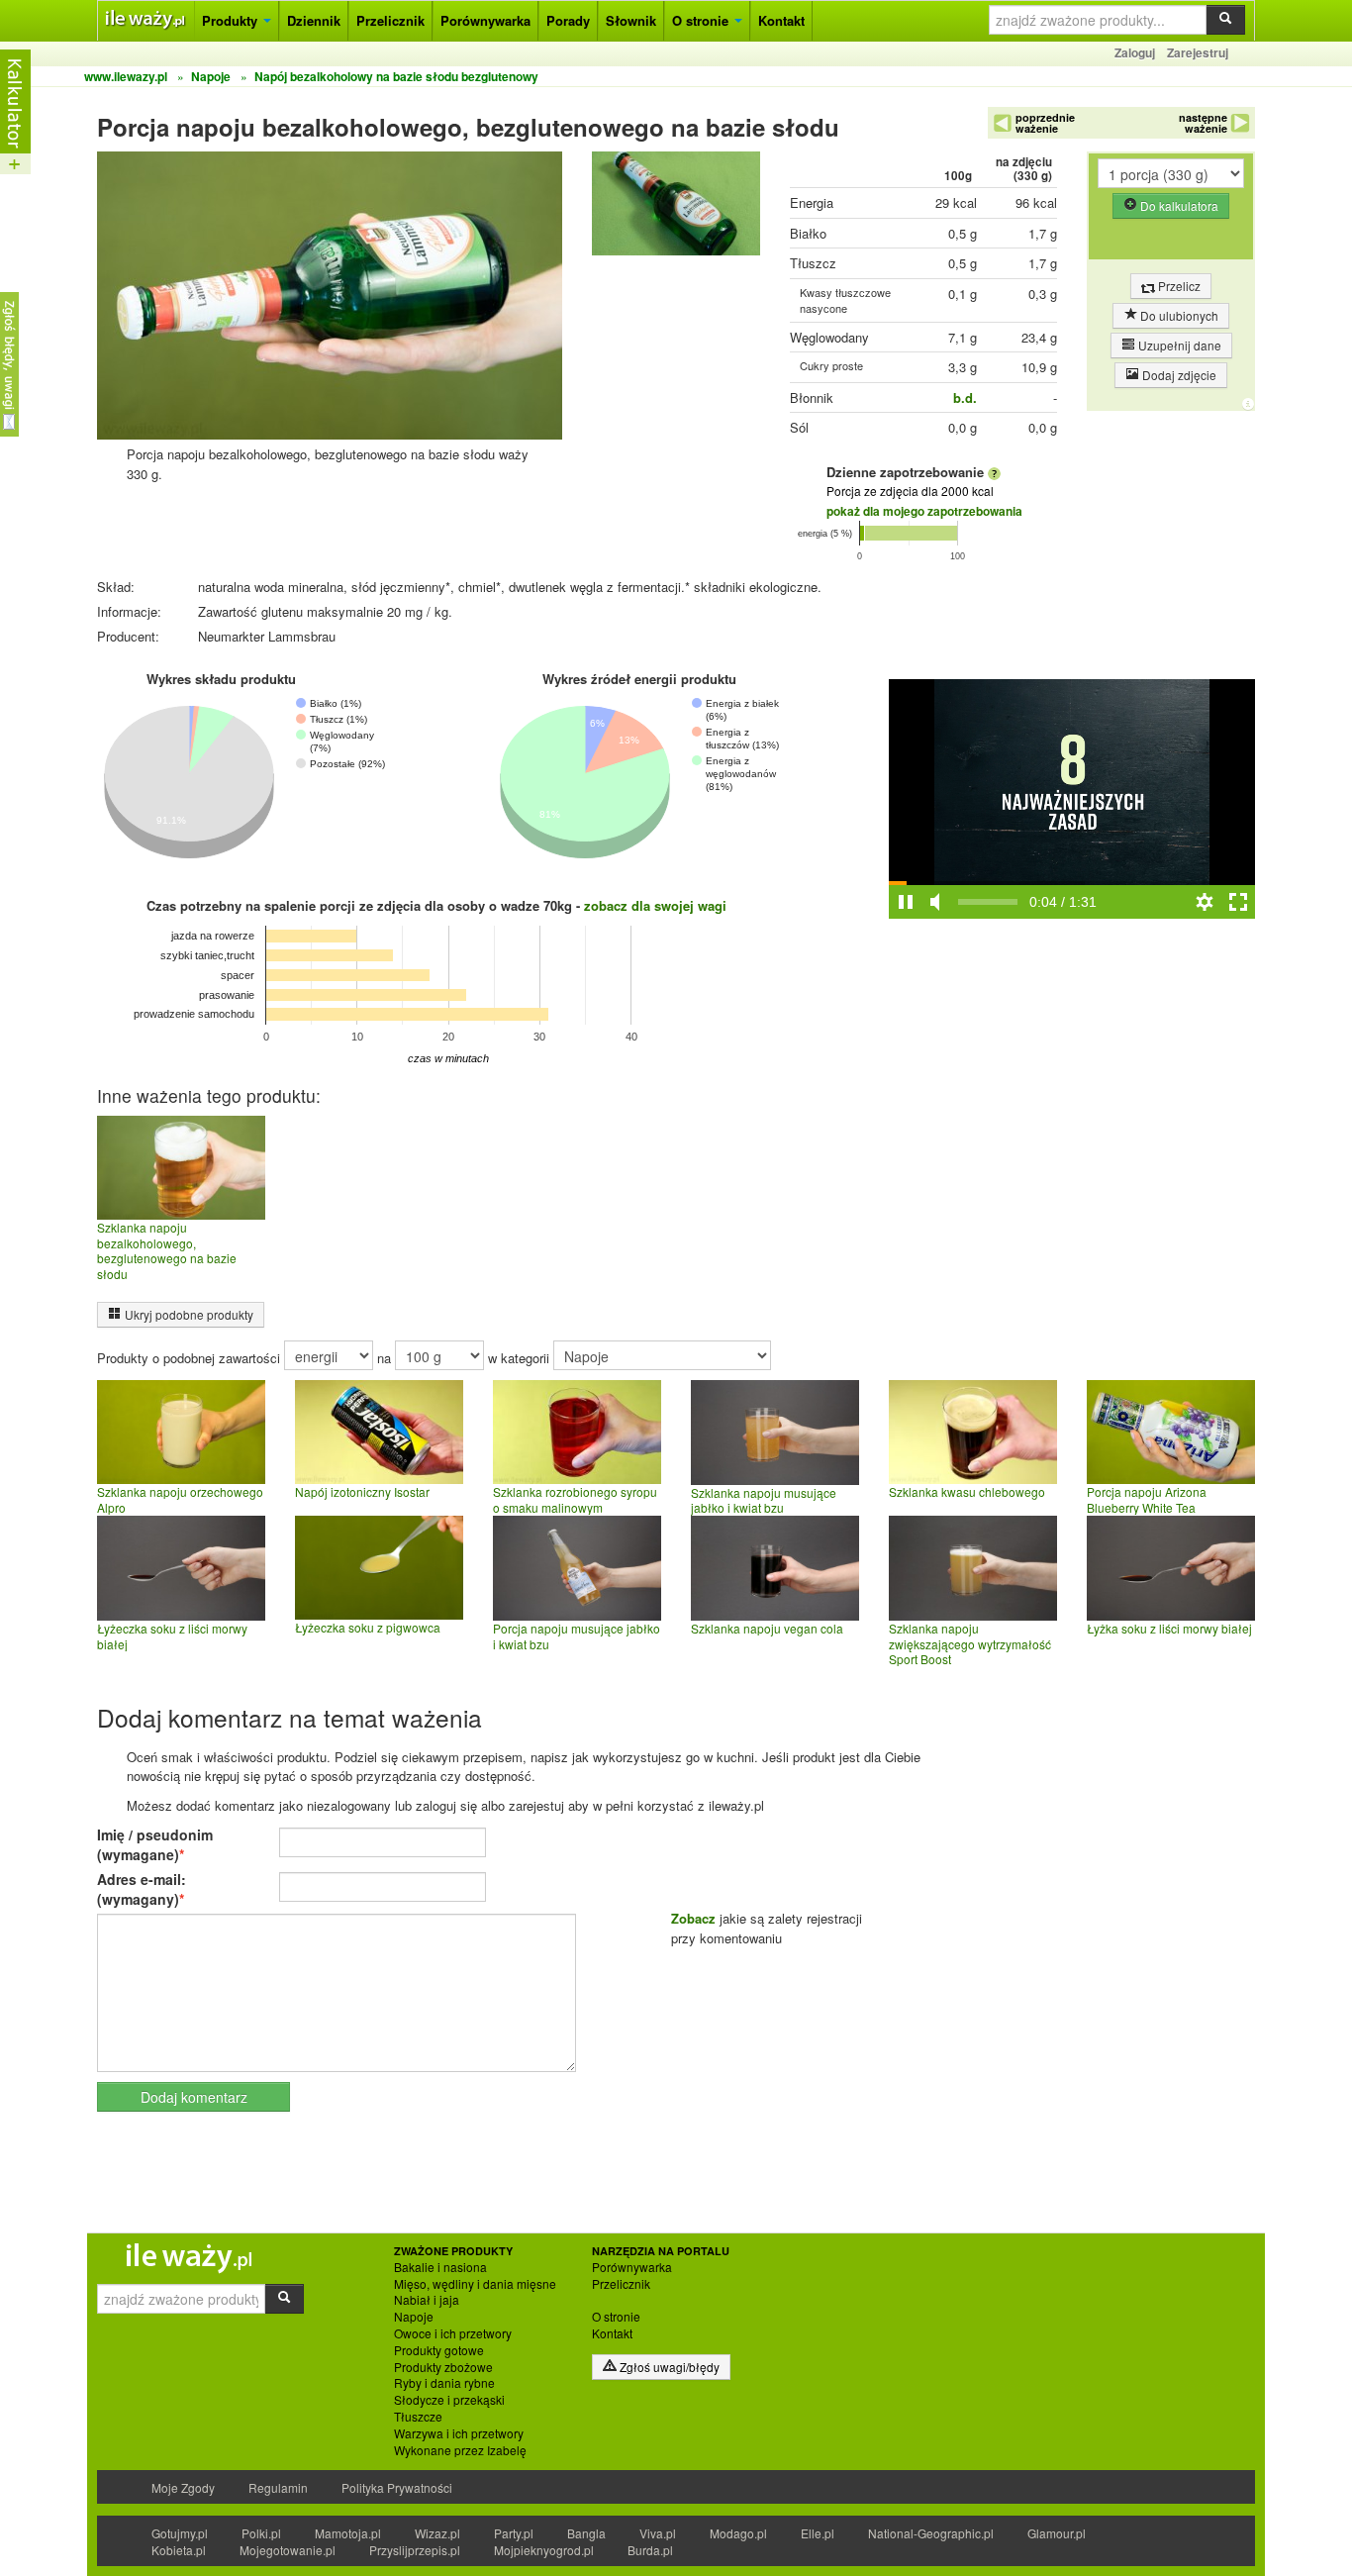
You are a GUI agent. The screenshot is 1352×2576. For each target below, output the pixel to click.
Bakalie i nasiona (440, 2267)
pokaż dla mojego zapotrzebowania (924, 511)
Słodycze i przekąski (449, 2400)
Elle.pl (818, 2533)
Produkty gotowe (439, 2350)
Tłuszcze (418, 2417)
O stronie (702, 20)
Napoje (414, 2317)
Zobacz (693, 1918)
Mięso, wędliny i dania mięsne (475, 2284)
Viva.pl (658, 2533)
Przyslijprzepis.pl (415, 2550)
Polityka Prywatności (397, 2487)
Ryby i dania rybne (444, 2383)
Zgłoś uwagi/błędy (668, 2367)
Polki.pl (261, 2533)
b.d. (965, 397)
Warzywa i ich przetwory (459, 2433)
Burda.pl (650, 2550)
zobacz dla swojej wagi (655, 905)
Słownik (631, 20)
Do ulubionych (1178, 315)
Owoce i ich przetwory (453, 2333)
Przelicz (1178, 286)
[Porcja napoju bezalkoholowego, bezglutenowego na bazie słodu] (676, 208)
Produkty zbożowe (443, 2367)
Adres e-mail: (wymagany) (142, 1889)
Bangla (586, 2533)
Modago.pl (738, 2533)
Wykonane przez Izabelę (460, 2450)
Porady (568, 20)
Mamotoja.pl (348, 2533)
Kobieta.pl (179, 2550)
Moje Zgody (183, 2487)
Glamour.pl (1057, 2533)
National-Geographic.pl (931, 2533)
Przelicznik (390, 20)
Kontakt (781, 20)
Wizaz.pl (437, 2533)
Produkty (232, 20)
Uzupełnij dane (1178, 345)
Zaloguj (1135, 52)
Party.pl (514, 2533)
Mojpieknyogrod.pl (544, 2550)
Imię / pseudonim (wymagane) (155, 1844)
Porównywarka (485, 20)
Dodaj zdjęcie (1178, 375)
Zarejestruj (1198, 52)
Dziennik (314, 20)
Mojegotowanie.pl (288, 2550)
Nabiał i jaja (427, 2300)
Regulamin (278, 2487)
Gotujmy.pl (180, 2533)
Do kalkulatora (1178, 205)
